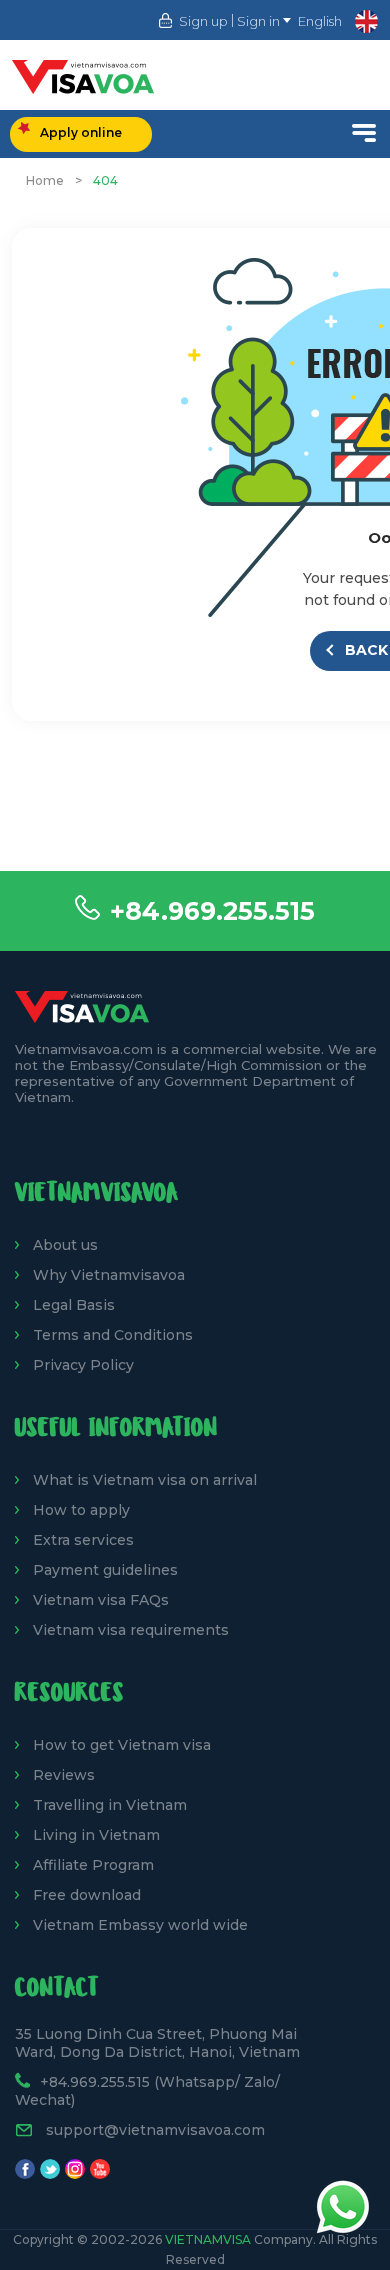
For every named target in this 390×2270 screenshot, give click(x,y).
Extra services (83, 1540)
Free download (87, 1895)
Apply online (81, 132)
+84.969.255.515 (212, 911)
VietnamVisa (208, 2239)
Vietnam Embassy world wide (140, 1925)
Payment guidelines (105, 1570)
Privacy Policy (83, 1365)
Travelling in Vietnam (110, 1805)
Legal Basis (74, 1305)
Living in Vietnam (96, 1835)
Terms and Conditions (113, 1335)
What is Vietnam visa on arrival (145, 1480)
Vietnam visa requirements (131, 1630)
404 (105, 180)
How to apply (81, 1510)
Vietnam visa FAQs (101, 1600)
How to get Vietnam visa (122, 1745)
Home (45, 180)
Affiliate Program (93, 1865)
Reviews (64, 1775)
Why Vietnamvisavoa (109, 1275)
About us (65, 1245)
